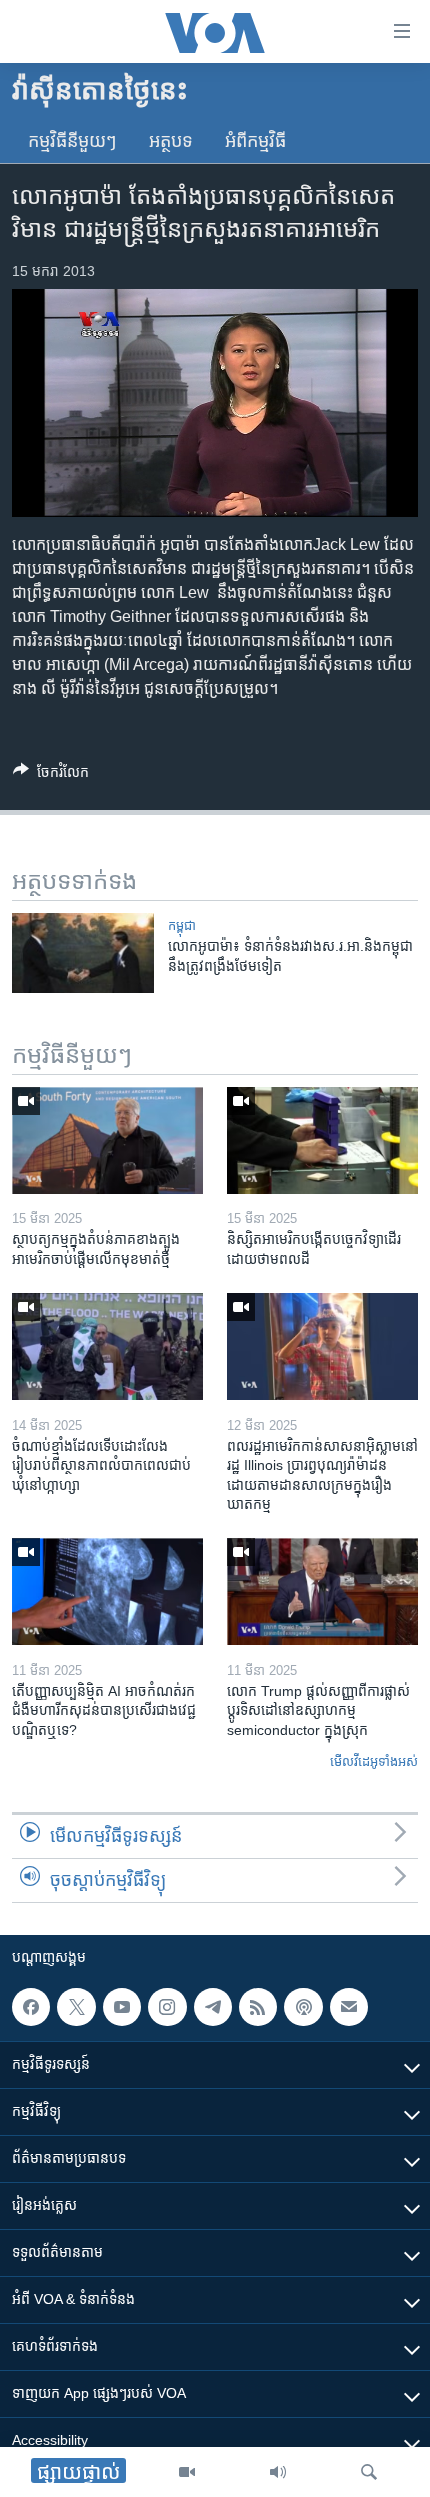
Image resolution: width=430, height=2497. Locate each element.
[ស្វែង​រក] (369, 2472)
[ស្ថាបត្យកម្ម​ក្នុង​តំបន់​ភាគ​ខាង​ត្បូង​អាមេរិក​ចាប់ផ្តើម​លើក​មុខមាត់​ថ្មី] (107, 1140)
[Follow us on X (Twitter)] (76, 2007)
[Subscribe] (349, 2007)
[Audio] (278, 2472)
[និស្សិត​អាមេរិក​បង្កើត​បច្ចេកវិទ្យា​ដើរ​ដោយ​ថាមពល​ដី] (322, 1140)
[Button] (51, 775)
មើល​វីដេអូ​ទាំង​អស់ (374, 1761)
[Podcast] (303, 2007)
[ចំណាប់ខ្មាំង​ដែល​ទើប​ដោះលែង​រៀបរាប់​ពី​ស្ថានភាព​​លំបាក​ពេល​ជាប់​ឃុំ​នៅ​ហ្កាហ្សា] (107, 1346)
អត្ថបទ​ (171, 141)
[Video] (187, 2472)
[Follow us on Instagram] (167, 2007)
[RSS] (258, 2007)
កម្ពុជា (182, 925)
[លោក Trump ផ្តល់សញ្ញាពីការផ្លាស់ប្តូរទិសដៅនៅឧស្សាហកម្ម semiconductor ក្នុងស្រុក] (322, 1591)
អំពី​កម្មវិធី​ (255, 141)
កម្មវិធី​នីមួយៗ (72, 141)
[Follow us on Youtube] (122, 2007)
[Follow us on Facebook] (31, 2007)
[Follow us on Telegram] (213, 2007)
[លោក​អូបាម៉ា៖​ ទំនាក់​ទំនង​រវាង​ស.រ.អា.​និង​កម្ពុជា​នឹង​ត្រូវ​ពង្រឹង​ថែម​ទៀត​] (83, 953)
